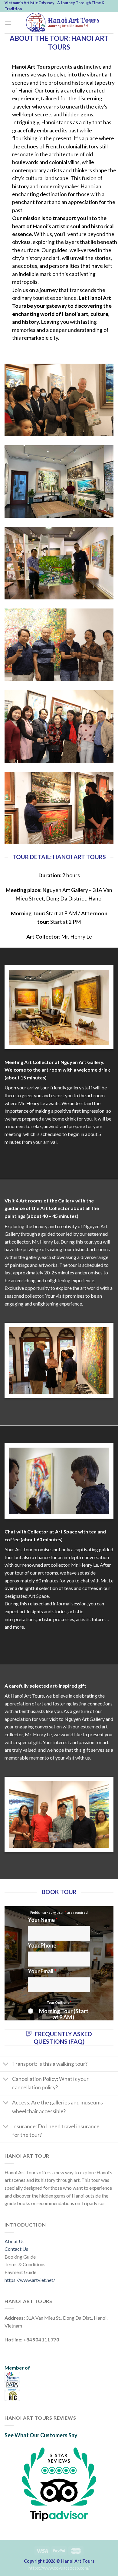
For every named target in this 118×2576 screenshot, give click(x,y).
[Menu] (8, 23)
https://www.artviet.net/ (30, 2280)
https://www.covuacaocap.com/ (59, 2568)
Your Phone (44, 1945)
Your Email (42, 1971)
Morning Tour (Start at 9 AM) (64, 2014)
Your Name (43, 1920)
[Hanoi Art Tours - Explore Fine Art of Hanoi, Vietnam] (63, 23)
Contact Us (16, 2249)
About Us (15, 2241)
